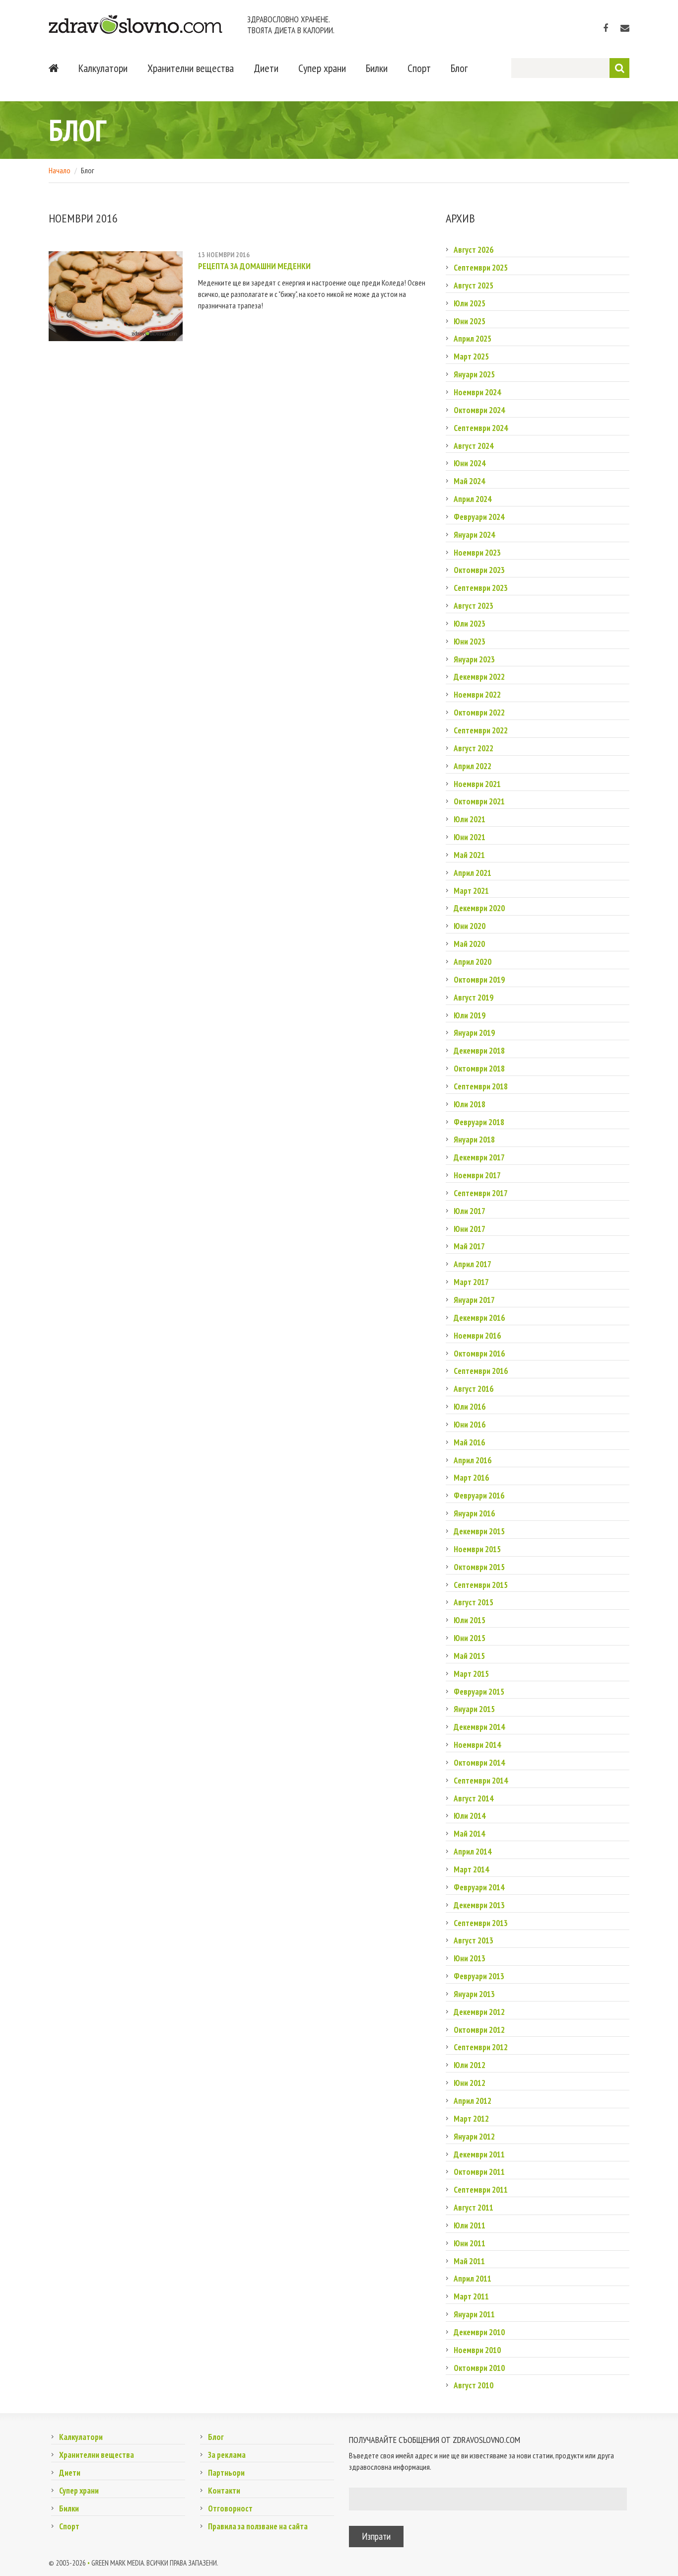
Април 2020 (473, 962)
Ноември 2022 (477, 695)
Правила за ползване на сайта (258, 2526)
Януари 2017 (474, 1300)
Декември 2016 (479, 1318)
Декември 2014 (479, 1727)
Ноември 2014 (477, 1745)
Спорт (419, 68)
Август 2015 (474, 1602)
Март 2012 (471, 2119)
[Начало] (54, 68)
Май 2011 (469, 2261)
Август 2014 (474, 1798)
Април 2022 (473, 766)
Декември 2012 (479, 2012)
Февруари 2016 (479, 1496)
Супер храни (322, 68)
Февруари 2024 (479, 517)
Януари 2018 (474, 1140)
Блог (459, 68)
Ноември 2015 (477, 1549)
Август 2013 (474, 1940)
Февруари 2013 (479, 1976)
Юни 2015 (470, 1638)
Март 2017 (471, 1282)
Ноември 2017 (477, 1175)
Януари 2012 (474, 2137)
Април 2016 (473, 1460)
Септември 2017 (481, 1193)
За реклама (227, 2455)
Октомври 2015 (479, 1567)
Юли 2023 (470, 624)
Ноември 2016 (477, 1336)
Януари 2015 (474, 1709)
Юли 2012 (470, 2065)
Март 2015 (471, 1674)
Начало (60, 170)
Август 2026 (474, 250)
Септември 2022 (481, 730)
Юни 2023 (470, 642)
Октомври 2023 (479, 570)
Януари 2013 (474, 1994)
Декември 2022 (479, 677)
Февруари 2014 (479, 1887)
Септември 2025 (481, 268)
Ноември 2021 (477, 784)
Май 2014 (469, 1834)
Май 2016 (469, 1442)
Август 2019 (474, 998)
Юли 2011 (470, 2225)
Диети (266, 68)
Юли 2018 (470, 1104)
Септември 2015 (481, 1585)
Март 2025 (471, 357)
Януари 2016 (474, 1513)
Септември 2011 (481, 2190)
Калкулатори (103, 68)
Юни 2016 (470, 1425)
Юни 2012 (470, 2083)
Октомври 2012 (479, 2030)
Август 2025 (474, 286)
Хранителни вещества (191, 68)
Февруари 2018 (479, 1122)
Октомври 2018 (479, 1069)
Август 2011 (474, 2208)
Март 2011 (471, 2296)
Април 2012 (473, 2101)
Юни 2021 (470, 837)
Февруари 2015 (479, 1692)
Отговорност (230, 2508)
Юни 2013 (470, 1958)
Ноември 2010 (477, 2350)
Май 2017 (469, 1246)
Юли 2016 (470, 1407)
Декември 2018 (479, 1051)
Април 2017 (473, 1264)
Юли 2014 (470, 1816)
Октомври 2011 (479, 2172)
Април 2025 (473, 339)
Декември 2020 (479, 908)
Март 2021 (471, 891)
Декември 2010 (479, 2332)
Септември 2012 (481, 2047)
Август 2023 (474, 606)
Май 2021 (469, 855)
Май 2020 (469, 944)
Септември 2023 (481, 588)
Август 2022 (474, 748)
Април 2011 (473, 2279)
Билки (377, 68)
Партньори (226, 2473)
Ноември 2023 (477, 553)
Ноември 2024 (477, 392)
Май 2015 (469, 1656)
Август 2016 (474, 1389)
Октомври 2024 (479, 410)
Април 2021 (473, 873)
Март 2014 (471, 1869)
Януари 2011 (474, 2314)
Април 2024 (473, 499)
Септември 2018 (481, 1086)
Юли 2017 (470, 1211)
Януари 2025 (474, 374)
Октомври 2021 (479, 801)
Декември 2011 (479, 2154)
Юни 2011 (470, 2243)
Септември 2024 (481, 428)
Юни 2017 (470, 1229)
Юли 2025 (470, 303)
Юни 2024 (470, 463)
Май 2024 (469, 481)
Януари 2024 (474, 535)
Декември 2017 (479, 1157)
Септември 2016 (481, 1371)
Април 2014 (473, 1852)
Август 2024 (474, 446)
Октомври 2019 (479, 980)
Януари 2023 (474, 659)
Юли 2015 (470, 1620)
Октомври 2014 (479, 1763)
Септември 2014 (481, 1781)
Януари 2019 (474, 1033)
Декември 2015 (479, 1531)
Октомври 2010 (479, 2368)
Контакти (224, 2491)
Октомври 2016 (479, 1354)
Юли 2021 (470, 819)
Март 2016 (471, 1478)
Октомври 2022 (479, 713)
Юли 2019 (470, 1015)
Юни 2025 (470, 321)
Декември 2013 (479, 1905)
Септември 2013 (481, 1923)
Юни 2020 (470, 926)
